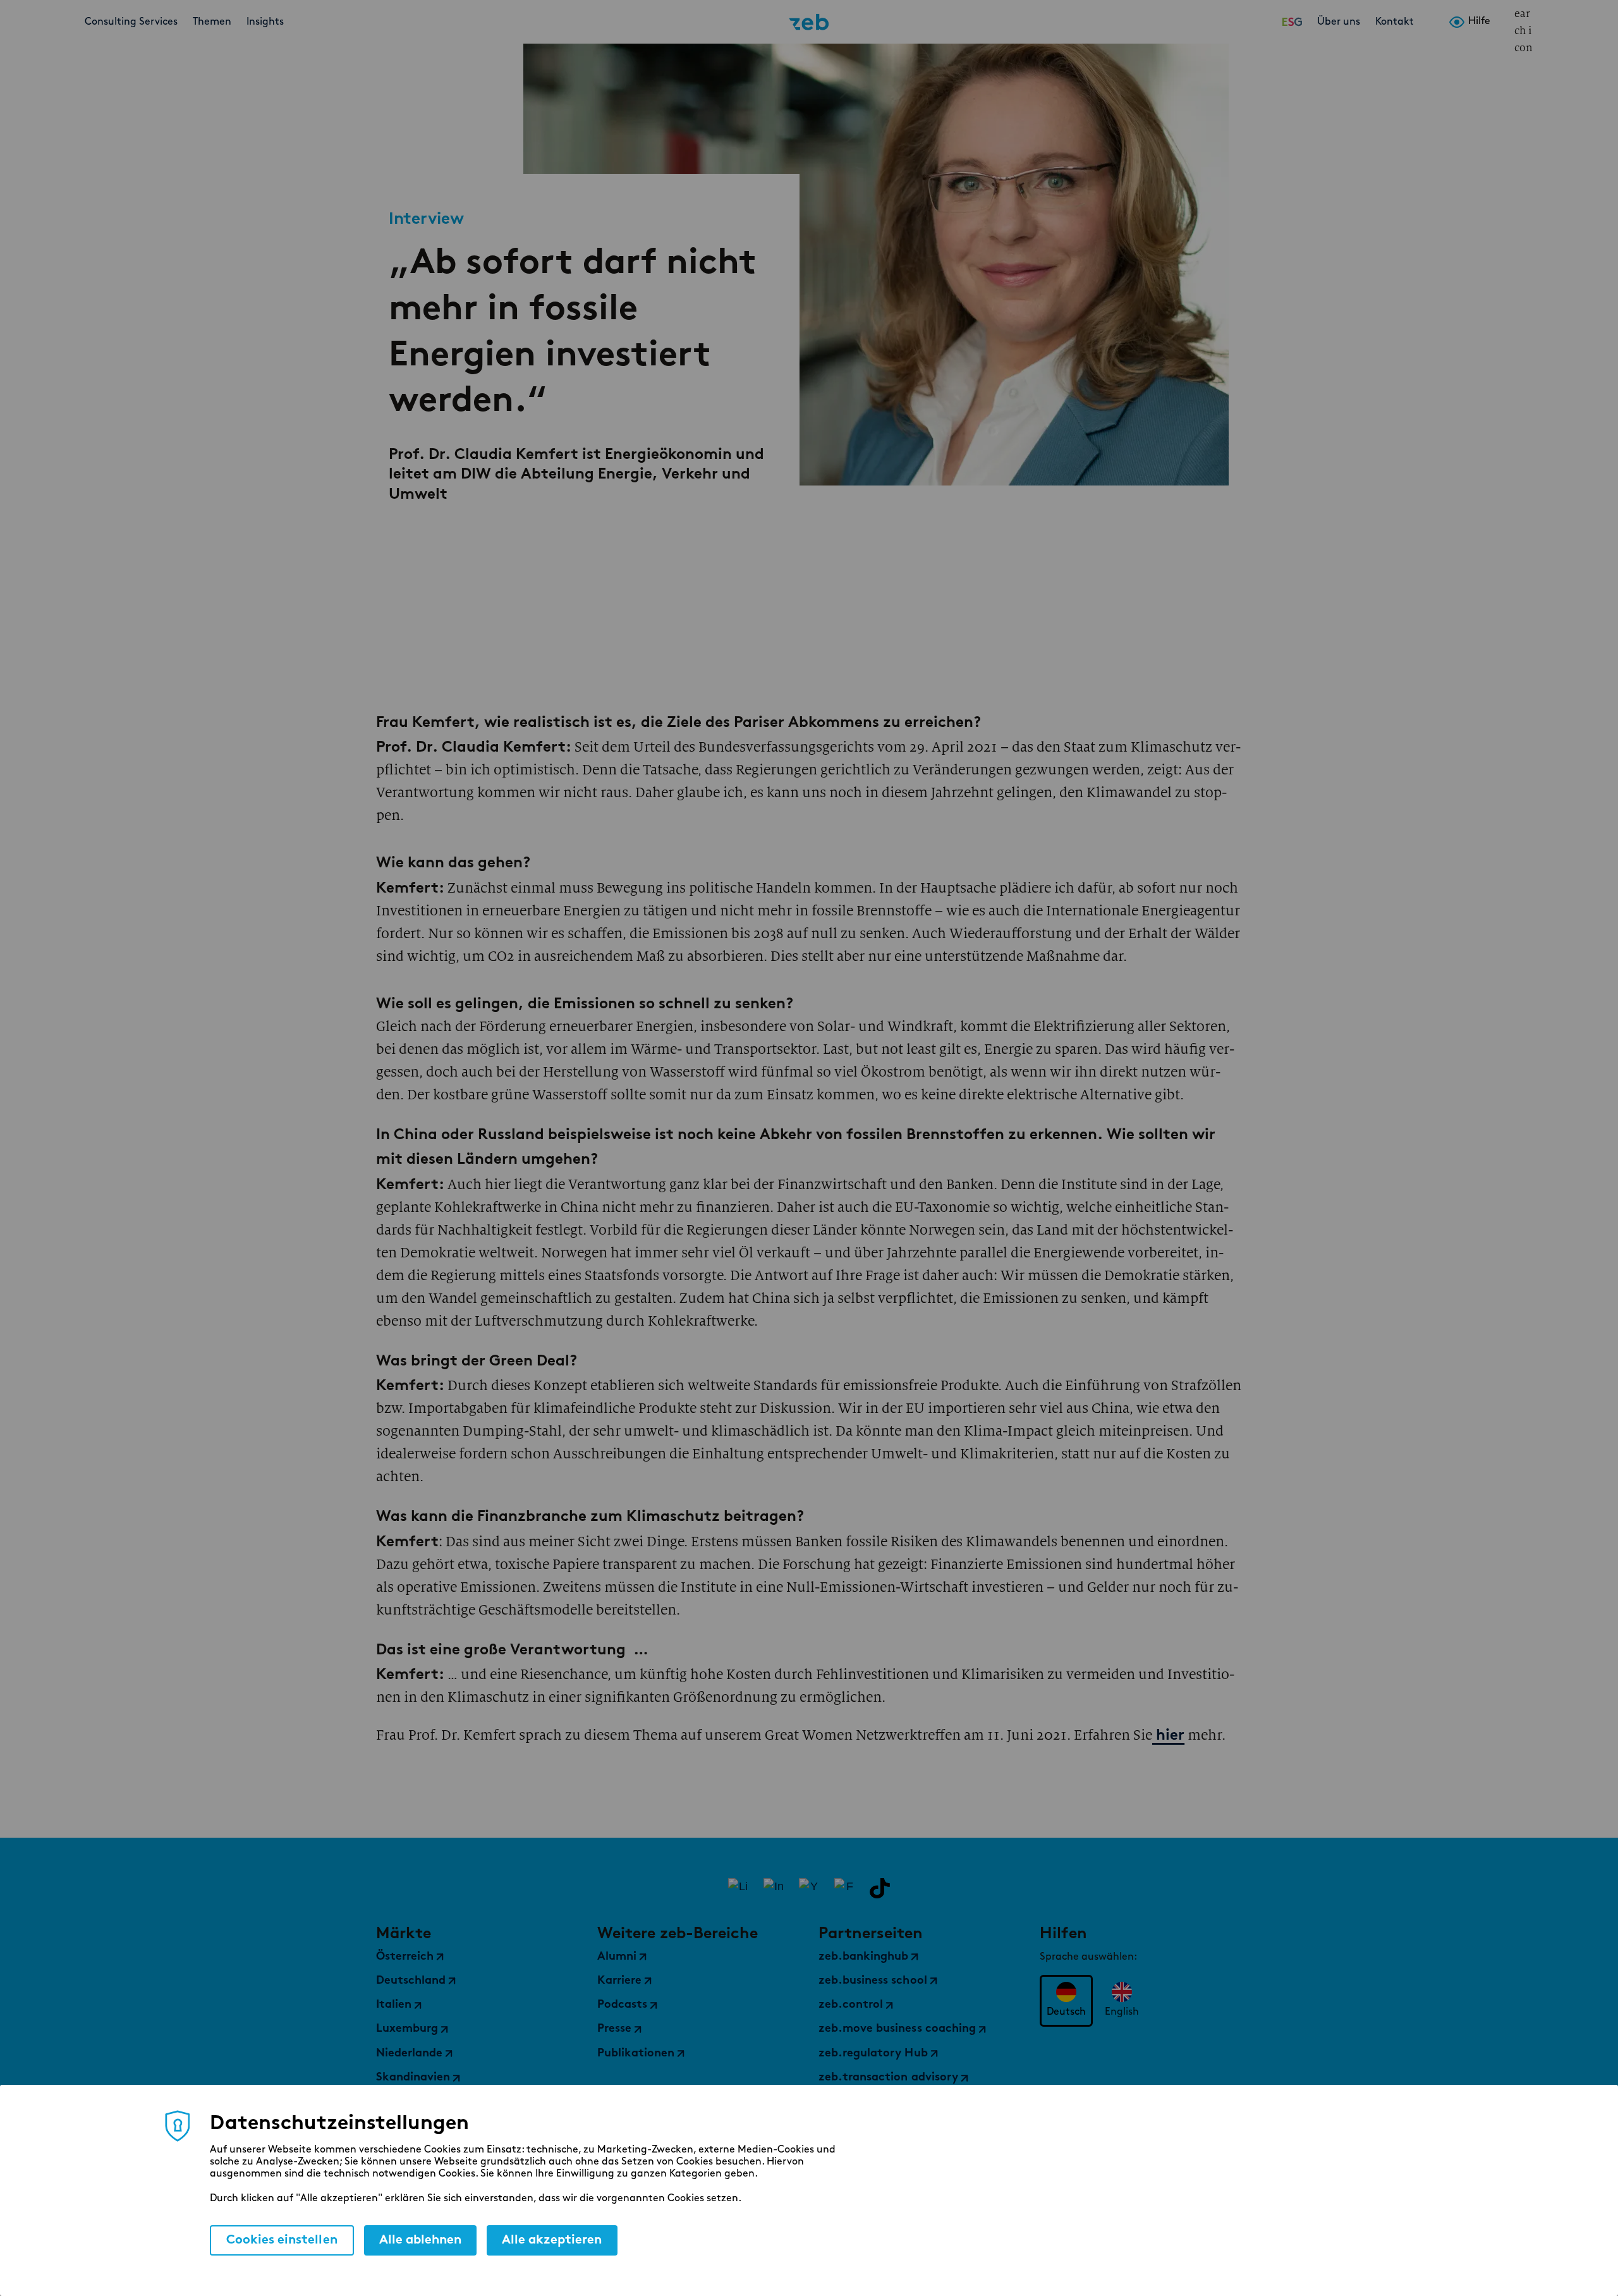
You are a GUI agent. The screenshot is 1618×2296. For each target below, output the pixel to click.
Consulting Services (131, 22)
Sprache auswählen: (1088, 1957)
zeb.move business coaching (897, 2029)
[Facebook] (844, 1888)
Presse (614, 2029)
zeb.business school (873, 1981)
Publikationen (636, 2054)
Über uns (1339, 22)
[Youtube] (809, 1888)
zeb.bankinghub (863, 1957)
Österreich (405, 1957)
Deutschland (411, 1981)
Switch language (1504, 22)
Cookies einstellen (282, 2240)
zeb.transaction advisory (888, 2078)
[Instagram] (774, 1888)
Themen (212, 22)
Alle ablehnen (420, 2240)
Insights (265, 22)
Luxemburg (407, 2029)
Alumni (617, 1957)
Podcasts (622, 2005)
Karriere (619, 1981)
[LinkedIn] (738, 1888)
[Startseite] (809, 22)
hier (1168, 1736)
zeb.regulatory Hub (873, 2054)
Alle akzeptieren (552, 2240)
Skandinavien (413, 2078)
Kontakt (1395, 22)
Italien (394, 2005)
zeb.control (851, 2005)
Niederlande (409, 2054)
